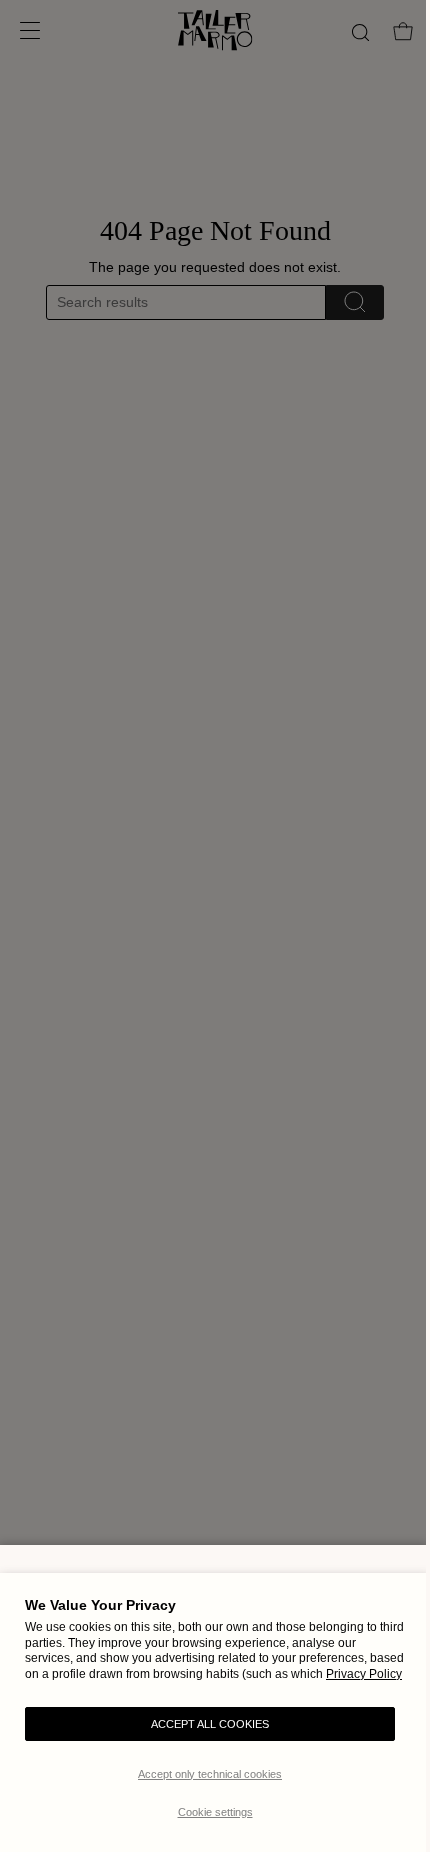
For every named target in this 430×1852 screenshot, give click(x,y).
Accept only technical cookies (210, 1774)
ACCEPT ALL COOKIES (210, 1724)
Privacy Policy (364, 1674)
